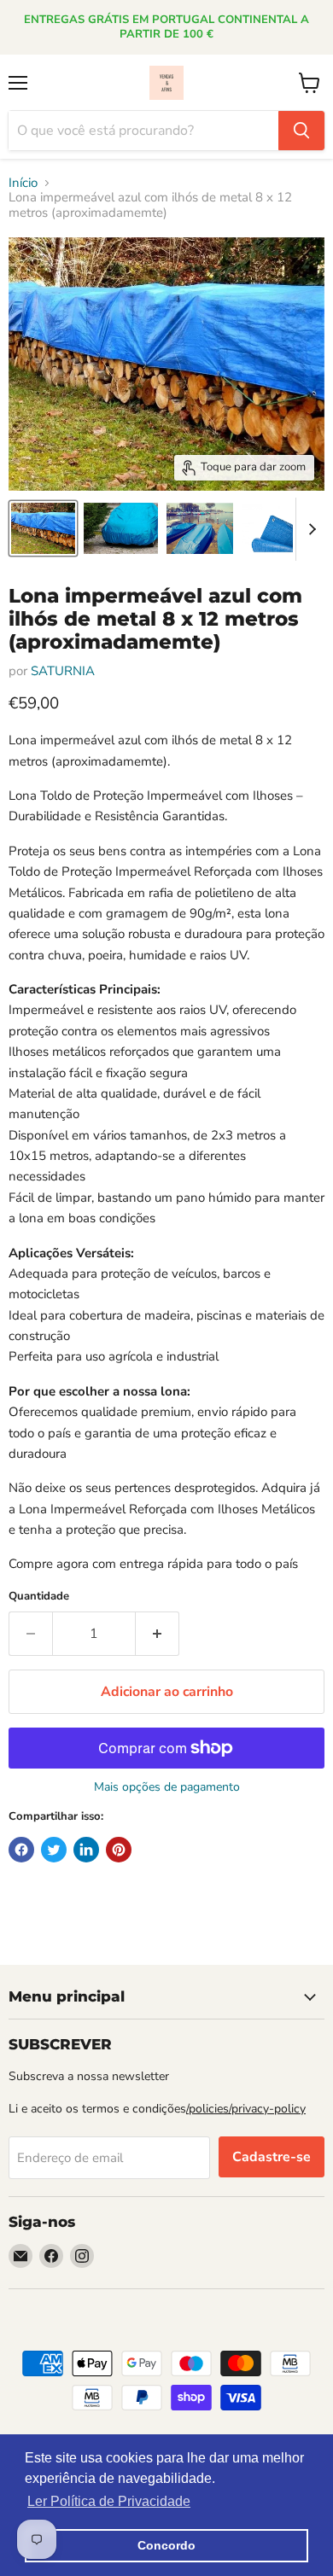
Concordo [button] (166, 2545)
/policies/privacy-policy (246, 2109)
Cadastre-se (272, 2157)
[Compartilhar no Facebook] (21, 1850)
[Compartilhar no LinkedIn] (86, 1850)
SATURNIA (63, 671)
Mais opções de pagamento (167, 1787)
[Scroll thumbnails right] (309, 529)
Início (23, 183)
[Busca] (301, 131)
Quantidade (39, 1597)
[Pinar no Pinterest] (119, 1850)
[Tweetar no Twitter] (54, 1850)
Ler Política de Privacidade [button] (109, 2501)
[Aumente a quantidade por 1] (158, 1634)
